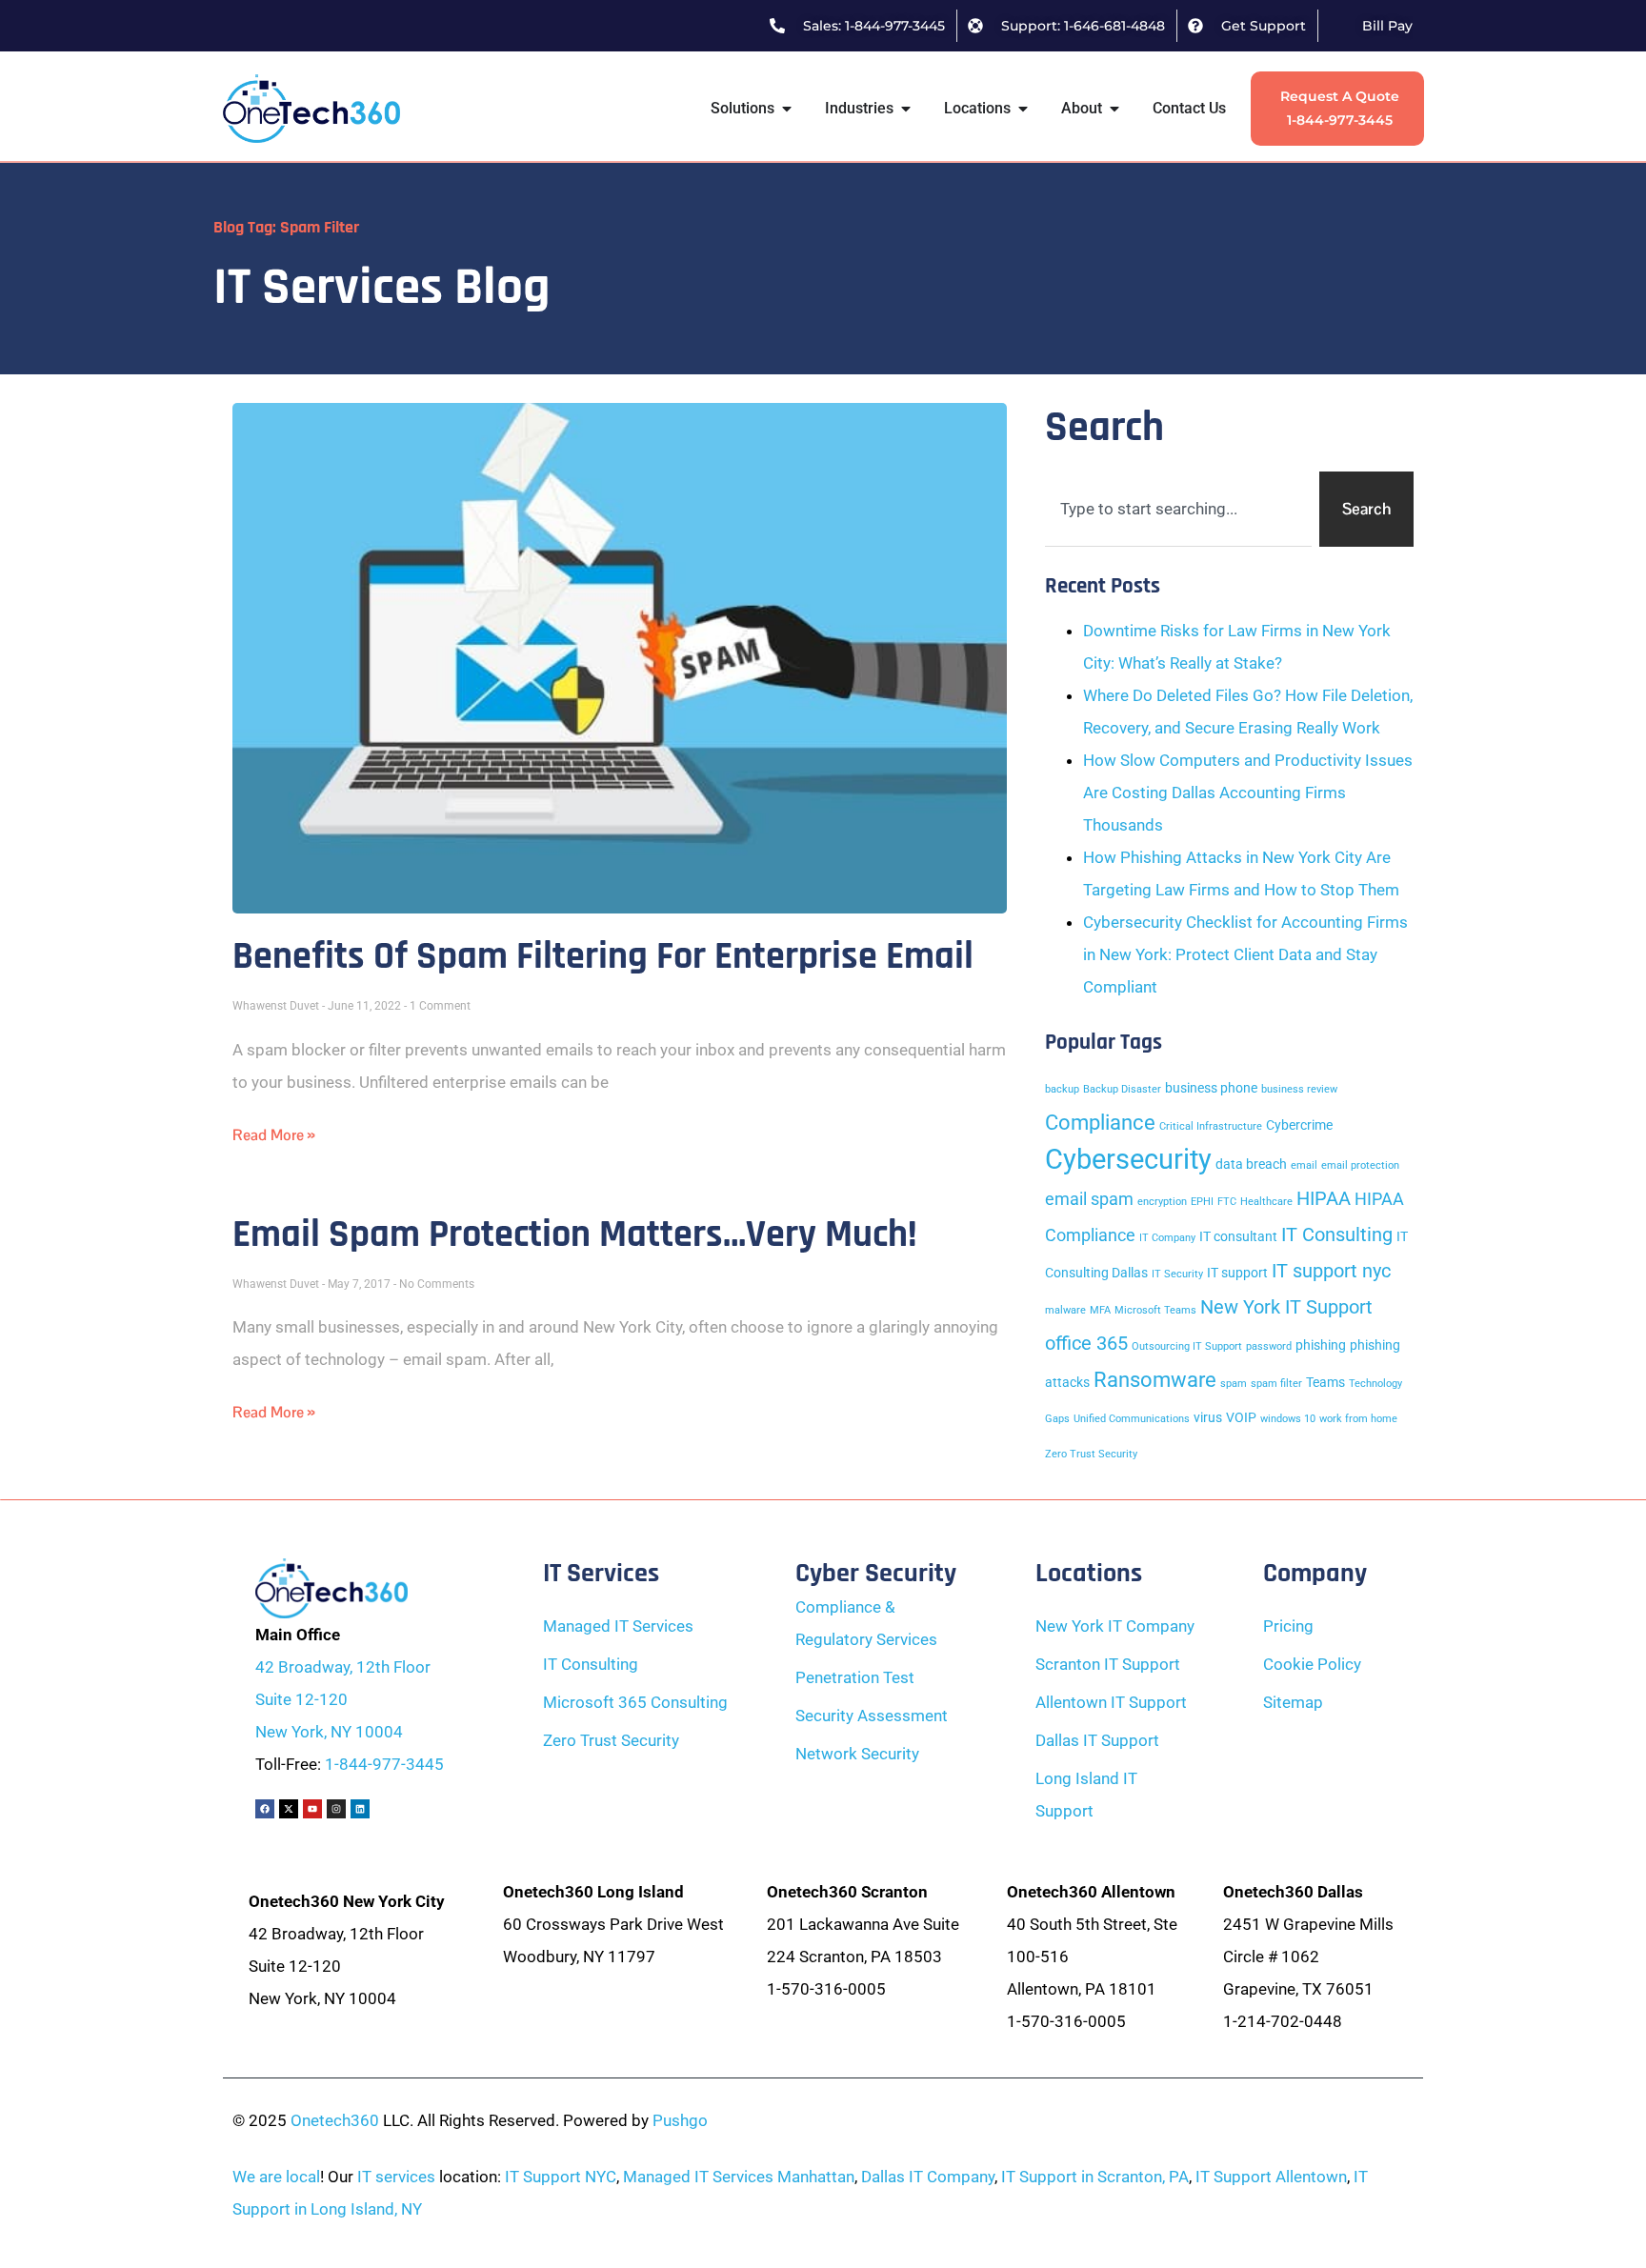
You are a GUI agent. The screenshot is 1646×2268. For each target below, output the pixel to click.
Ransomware (1155, 1379)
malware (1065, 1310)
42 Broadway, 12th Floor (343, 1667)
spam (1234, 1384)
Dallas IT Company (928, 2177)
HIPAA (1324, 1198)
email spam (1089, 1199)
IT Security (1177, 1274)
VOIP (1241, 1418)
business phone (1211, 1088)
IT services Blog (382, 288)
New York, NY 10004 (329, 1732)
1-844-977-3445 (384, 1764)
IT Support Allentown (1271, 2177)
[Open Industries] (906, 109)
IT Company (1167, 1238)
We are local (276, 2177)
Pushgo (680, 2120)
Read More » (273, 1135)
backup (1062, 1089)
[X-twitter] (289, 1809)
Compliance (1100, 1122)
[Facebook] (265, 1809)
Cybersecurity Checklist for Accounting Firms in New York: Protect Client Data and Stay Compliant (1245, 954)
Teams (1325, 1383)
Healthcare (1266, 1202)
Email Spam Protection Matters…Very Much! (575, 1235)
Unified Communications (1132, 1419)
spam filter (1276, 1384)
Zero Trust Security (1091, 1454)
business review (1299, 1089)
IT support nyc (1331, 1271)
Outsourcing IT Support (1187, 1346)
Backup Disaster (1122, 1089)
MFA (1100, 1310)
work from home (1358, 1419)
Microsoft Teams (1155, 1310)
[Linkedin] (360, 1809)
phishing (1321, 1345)
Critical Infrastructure (1211, 1126)
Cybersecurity (1128, 1159)
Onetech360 (335, 2120)
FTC (1227, 1202)
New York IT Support (1286, 1307)
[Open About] (1114, 109)
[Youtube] (312, 1809)
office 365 (1086, 1343)
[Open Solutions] (787, 109)
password (1269, 1346)
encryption (1162, 1202)
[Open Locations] (1023, 109)
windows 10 (1288, 1419)
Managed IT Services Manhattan (739, 2177)
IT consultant (1238, 1237)
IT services (396, 2177)
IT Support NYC (561, 2177)
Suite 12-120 (301, 1699)
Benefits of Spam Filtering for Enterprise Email (603, 957)
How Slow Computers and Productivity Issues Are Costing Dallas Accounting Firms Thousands (1248, 793)
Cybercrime (1299, 1125)
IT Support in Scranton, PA (1095, 2177)
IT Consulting (1337, 1234)
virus (1208, 1418)
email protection (1360, 1165)
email (1304, 1165)
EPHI (1202, 1202)
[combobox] (1178, 509)
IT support (1237, 1273)
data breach (1251, 1164)
